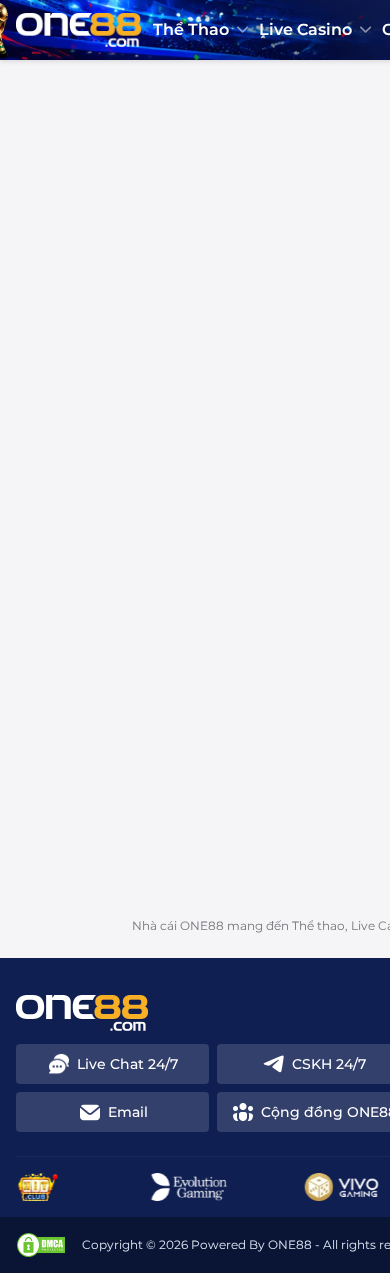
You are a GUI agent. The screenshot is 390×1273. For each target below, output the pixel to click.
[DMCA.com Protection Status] (41, 1245)
